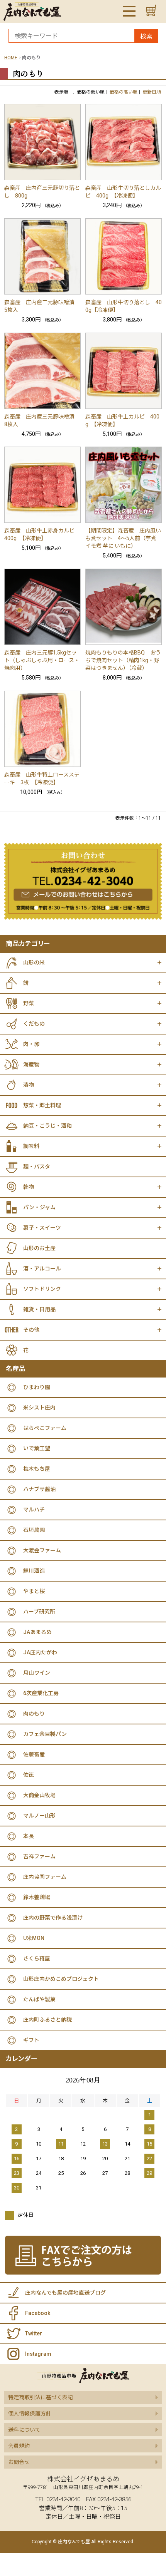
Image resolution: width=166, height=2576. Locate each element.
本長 (29, 1836)
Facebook (38, 2313)
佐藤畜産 (34, 1754)
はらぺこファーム (45, 1428)
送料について (24, 2430)
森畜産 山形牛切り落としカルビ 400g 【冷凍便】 (123, 192)
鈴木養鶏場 (37, 1897)
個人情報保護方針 (30, 2414)
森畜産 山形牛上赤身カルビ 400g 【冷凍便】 (42, 534)
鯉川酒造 (34, 1571)
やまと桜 (34, 1591)
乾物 (29, 1187)
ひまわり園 (37, 1387)
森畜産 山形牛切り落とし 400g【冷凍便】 (124, 306)
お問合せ (19, 2462)
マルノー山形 (39, 1816)
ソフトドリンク (42, 1289)
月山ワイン (37, 1673)
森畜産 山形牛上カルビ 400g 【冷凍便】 (122, 420)
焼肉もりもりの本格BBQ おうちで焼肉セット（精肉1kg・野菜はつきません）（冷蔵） (123, 660)
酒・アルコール (42, 1269)
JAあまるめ (37, 1632)
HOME (11, 58)
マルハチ (34, 1510)
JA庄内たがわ (40, 1652)
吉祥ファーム (39, 1856)
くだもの (34, 1024)
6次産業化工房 (41, 1693)
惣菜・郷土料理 (42, 1105)
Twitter (34, 2333)
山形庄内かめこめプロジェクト (61, 1979)
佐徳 (29, 1775)
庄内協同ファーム (45, 1877)
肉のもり (34, 1714)
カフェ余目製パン (45, 1734)
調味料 (31, 1146)
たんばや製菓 (39, 1999)
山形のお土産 (39, 1248)
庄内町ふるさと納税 (47, 2020)
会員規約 (19, 2446)
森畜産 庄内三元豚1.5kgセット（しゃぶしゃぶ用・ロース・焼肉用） (42, 660)
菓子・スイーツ (42, 1228)
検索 (146, 36)
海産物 (31, 1065)
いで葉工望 (37, 1448)
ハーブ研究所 (39, 1612)
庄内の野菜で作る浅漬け (53, 1918)
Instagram (38, 2354)
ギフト (31, 2040)
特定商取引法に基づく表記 (41, 2397)
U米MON (34, 1938)
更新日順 (152, 92)
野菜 (29, 1003)
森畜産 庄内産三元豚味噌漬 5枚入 (42, 306)
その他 (31, 1330)
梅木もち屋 (37, 1469)
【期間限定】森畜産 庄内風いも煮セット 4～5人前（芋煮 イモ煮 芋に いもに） (123, 538)
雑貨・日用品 (39, 1309)
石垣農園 (34, 1530)
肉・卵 (31, 1044)
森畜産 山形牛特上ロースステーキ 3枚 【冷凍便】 (42, 778)
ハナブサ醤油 (39, 1489)
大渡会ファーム (42, 1550)
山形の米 (34, 962)
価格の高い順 (124, 92)
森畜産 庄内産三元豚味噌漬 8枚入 (42, 420)
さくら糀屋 (37, 1958)
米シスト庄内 (39, 1408)
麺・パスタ (37, 1167)
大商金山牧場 (39, 1795)
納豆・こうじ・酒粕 (47, 1126)
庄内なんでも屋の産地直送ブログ (65, 2293)
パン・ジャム (39, 1207)
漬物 (29, 1085)
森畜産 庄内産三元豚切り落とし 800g (42, 192)
